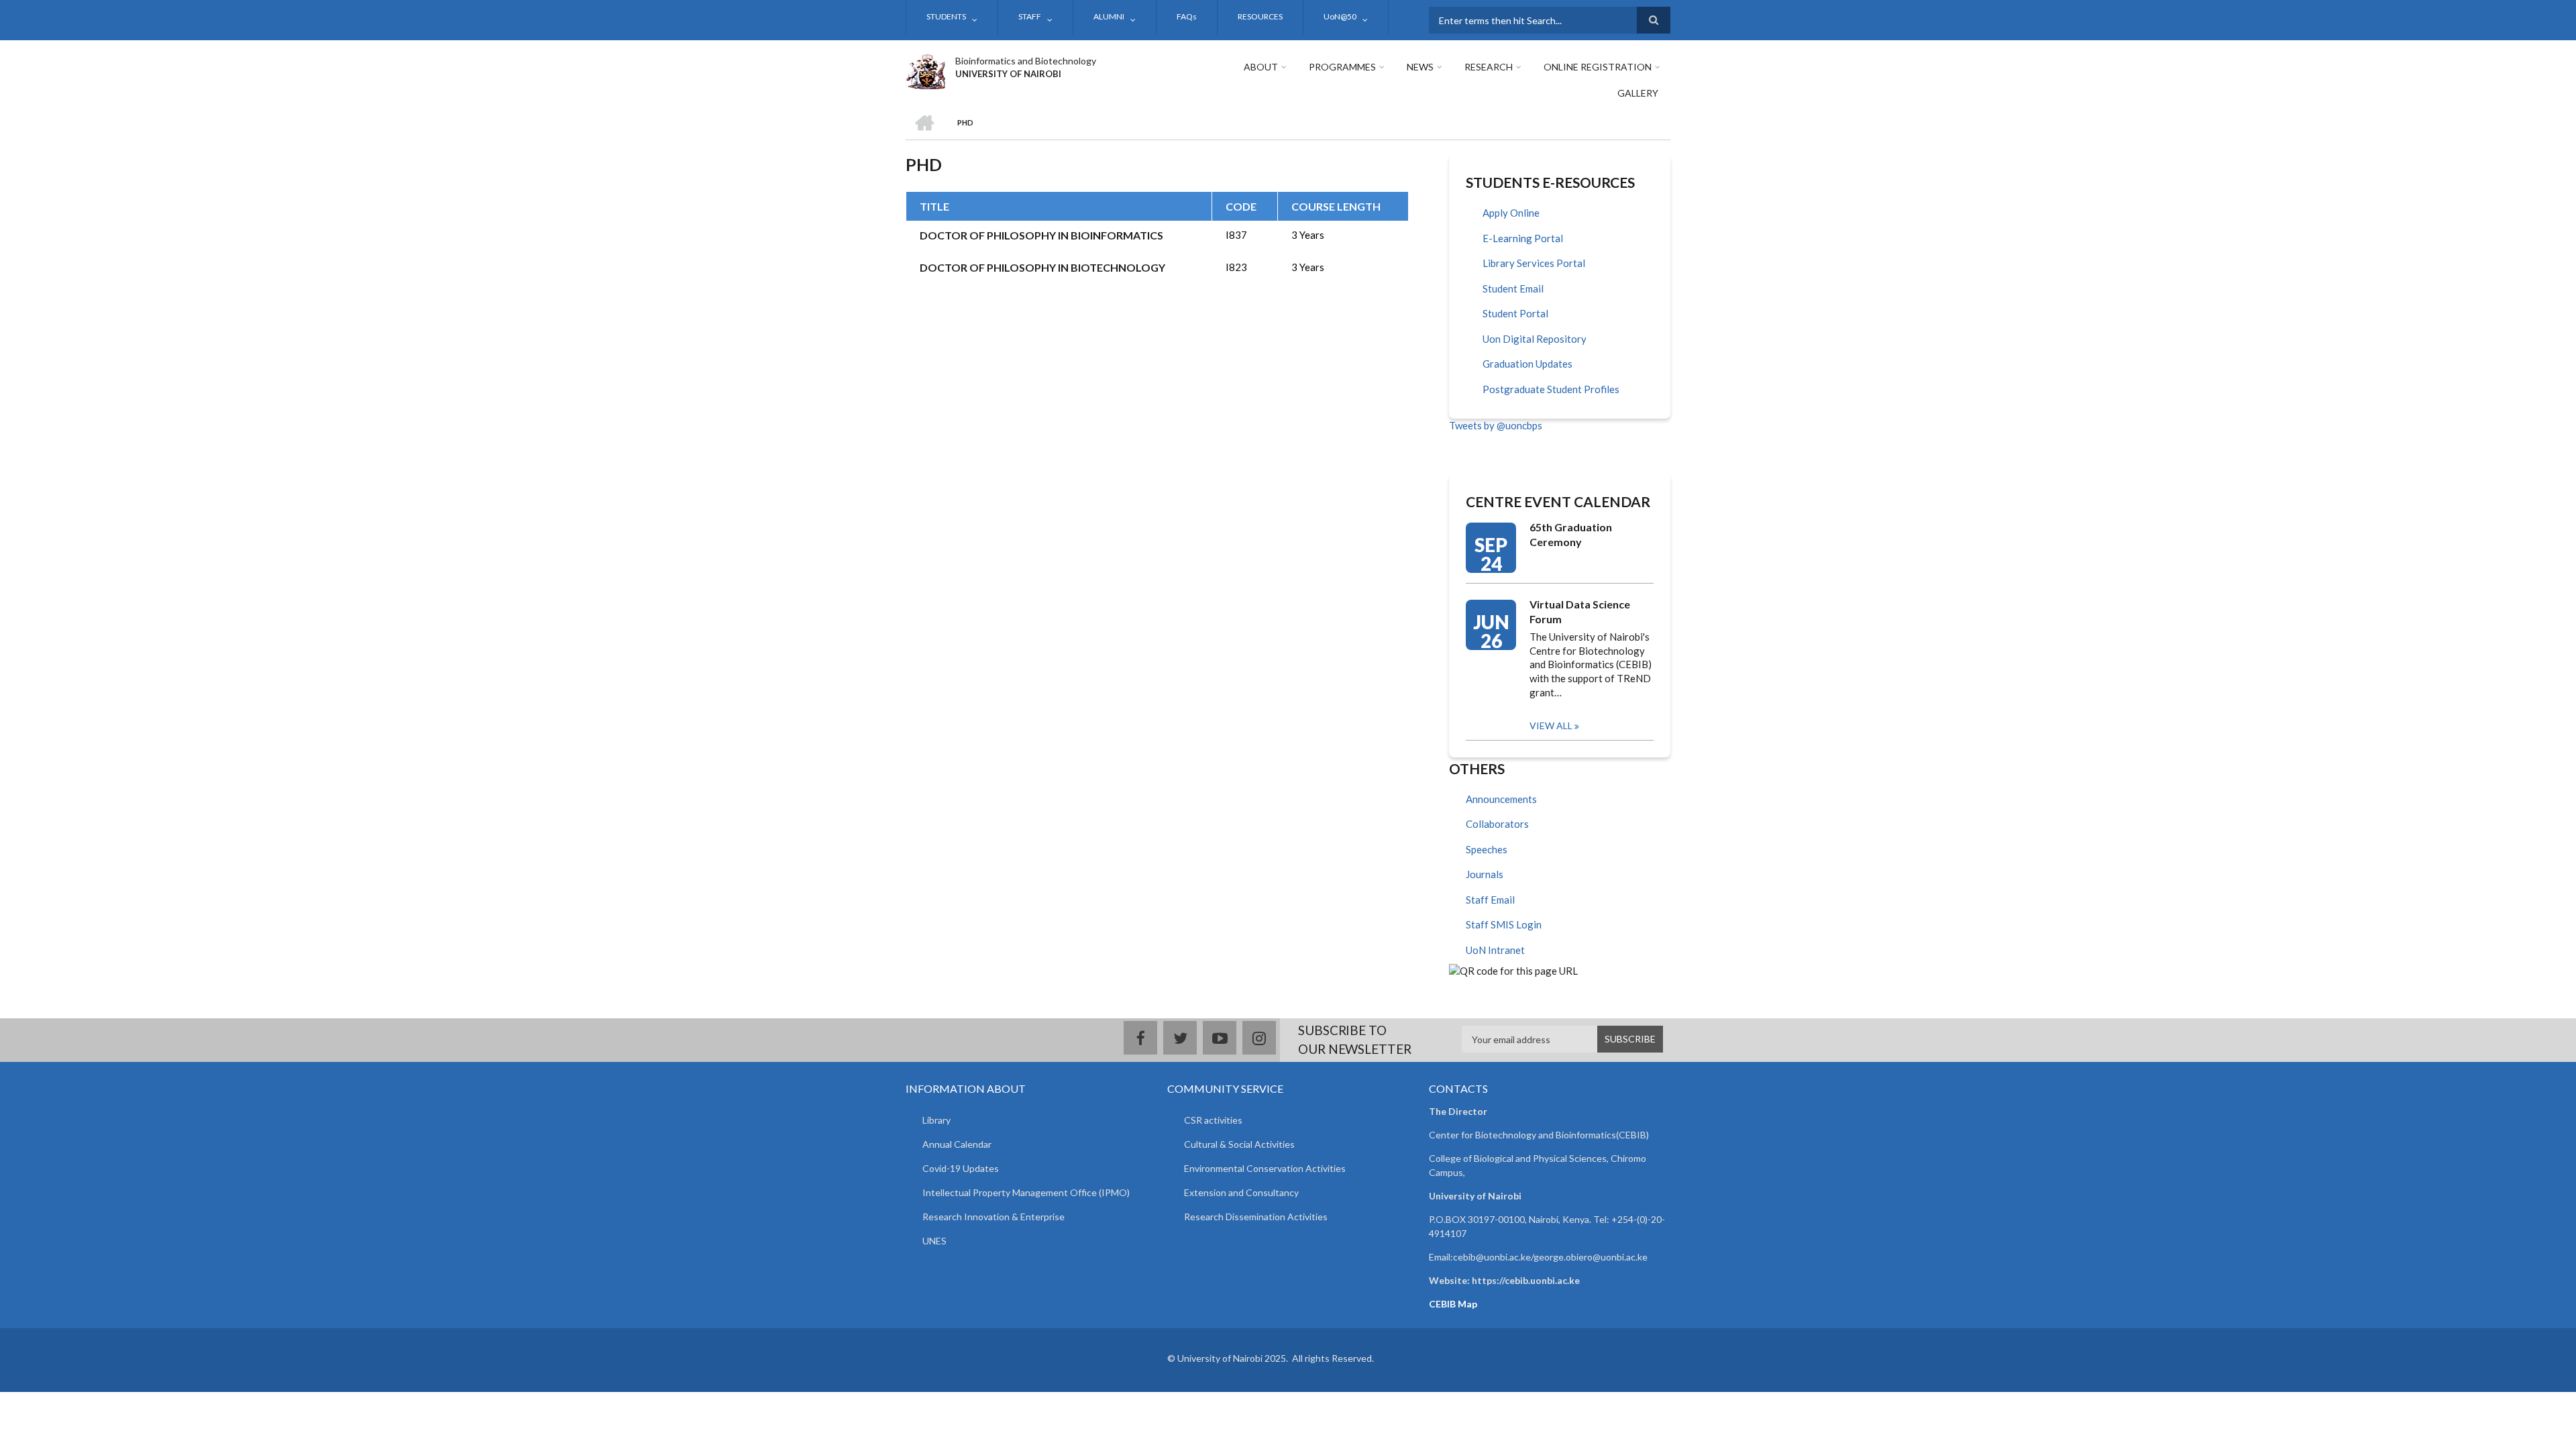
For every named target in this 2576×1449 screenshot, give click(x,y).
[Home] (925, 70)
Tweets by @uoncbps (1496, 425)
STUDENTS (946, 16)
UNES (934, 1241)
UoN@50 (1340, 16)
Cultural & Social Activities (1239, 1144)
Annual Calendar (957, 1144)
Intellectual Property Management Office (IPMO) (1026, 1192)
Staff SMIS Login (1504, 924)
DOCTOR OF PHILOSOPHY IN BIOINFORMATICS (1041, 235)
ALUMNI (1109, 16)
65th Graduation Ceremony (1571, 534)
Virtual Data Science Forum (1580, 611)
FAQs (1187, 16)
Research (1489, 67)
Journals (1485, 874)
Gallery (1638, 93)
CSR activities (1213, 1120)
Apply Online (1511, 213)
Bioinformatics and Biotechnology (1026, 61)
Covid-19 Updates (961, 1168)
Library (936, 1120)
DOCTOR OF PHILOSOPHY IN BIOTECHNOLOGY (1042, 267)
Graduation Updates (1527, 364)
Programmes (1342, 67)
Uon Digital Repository (1535, 339)
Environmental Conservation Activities (1265, 1168)
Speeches (1487, 849)
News (1420, 67)
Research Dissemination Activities (1256, 1217)
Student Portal (1515, 313)
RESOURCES (1260, 16)
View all (1551, 726)
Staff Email (1490, 900)
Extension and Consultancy (1241, 1192)
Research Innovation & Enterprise (994, 1217)
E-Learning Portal (1523, 238)
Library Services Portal (1534, 263)
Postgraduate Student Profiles (1551, 389)
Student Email (1513, 288)
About (1261, 67)
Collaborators (1497, 824)
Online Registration (1598, 67)
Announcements (1501, 799)
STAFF (1030, 16)
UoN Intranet (1495, 950)
